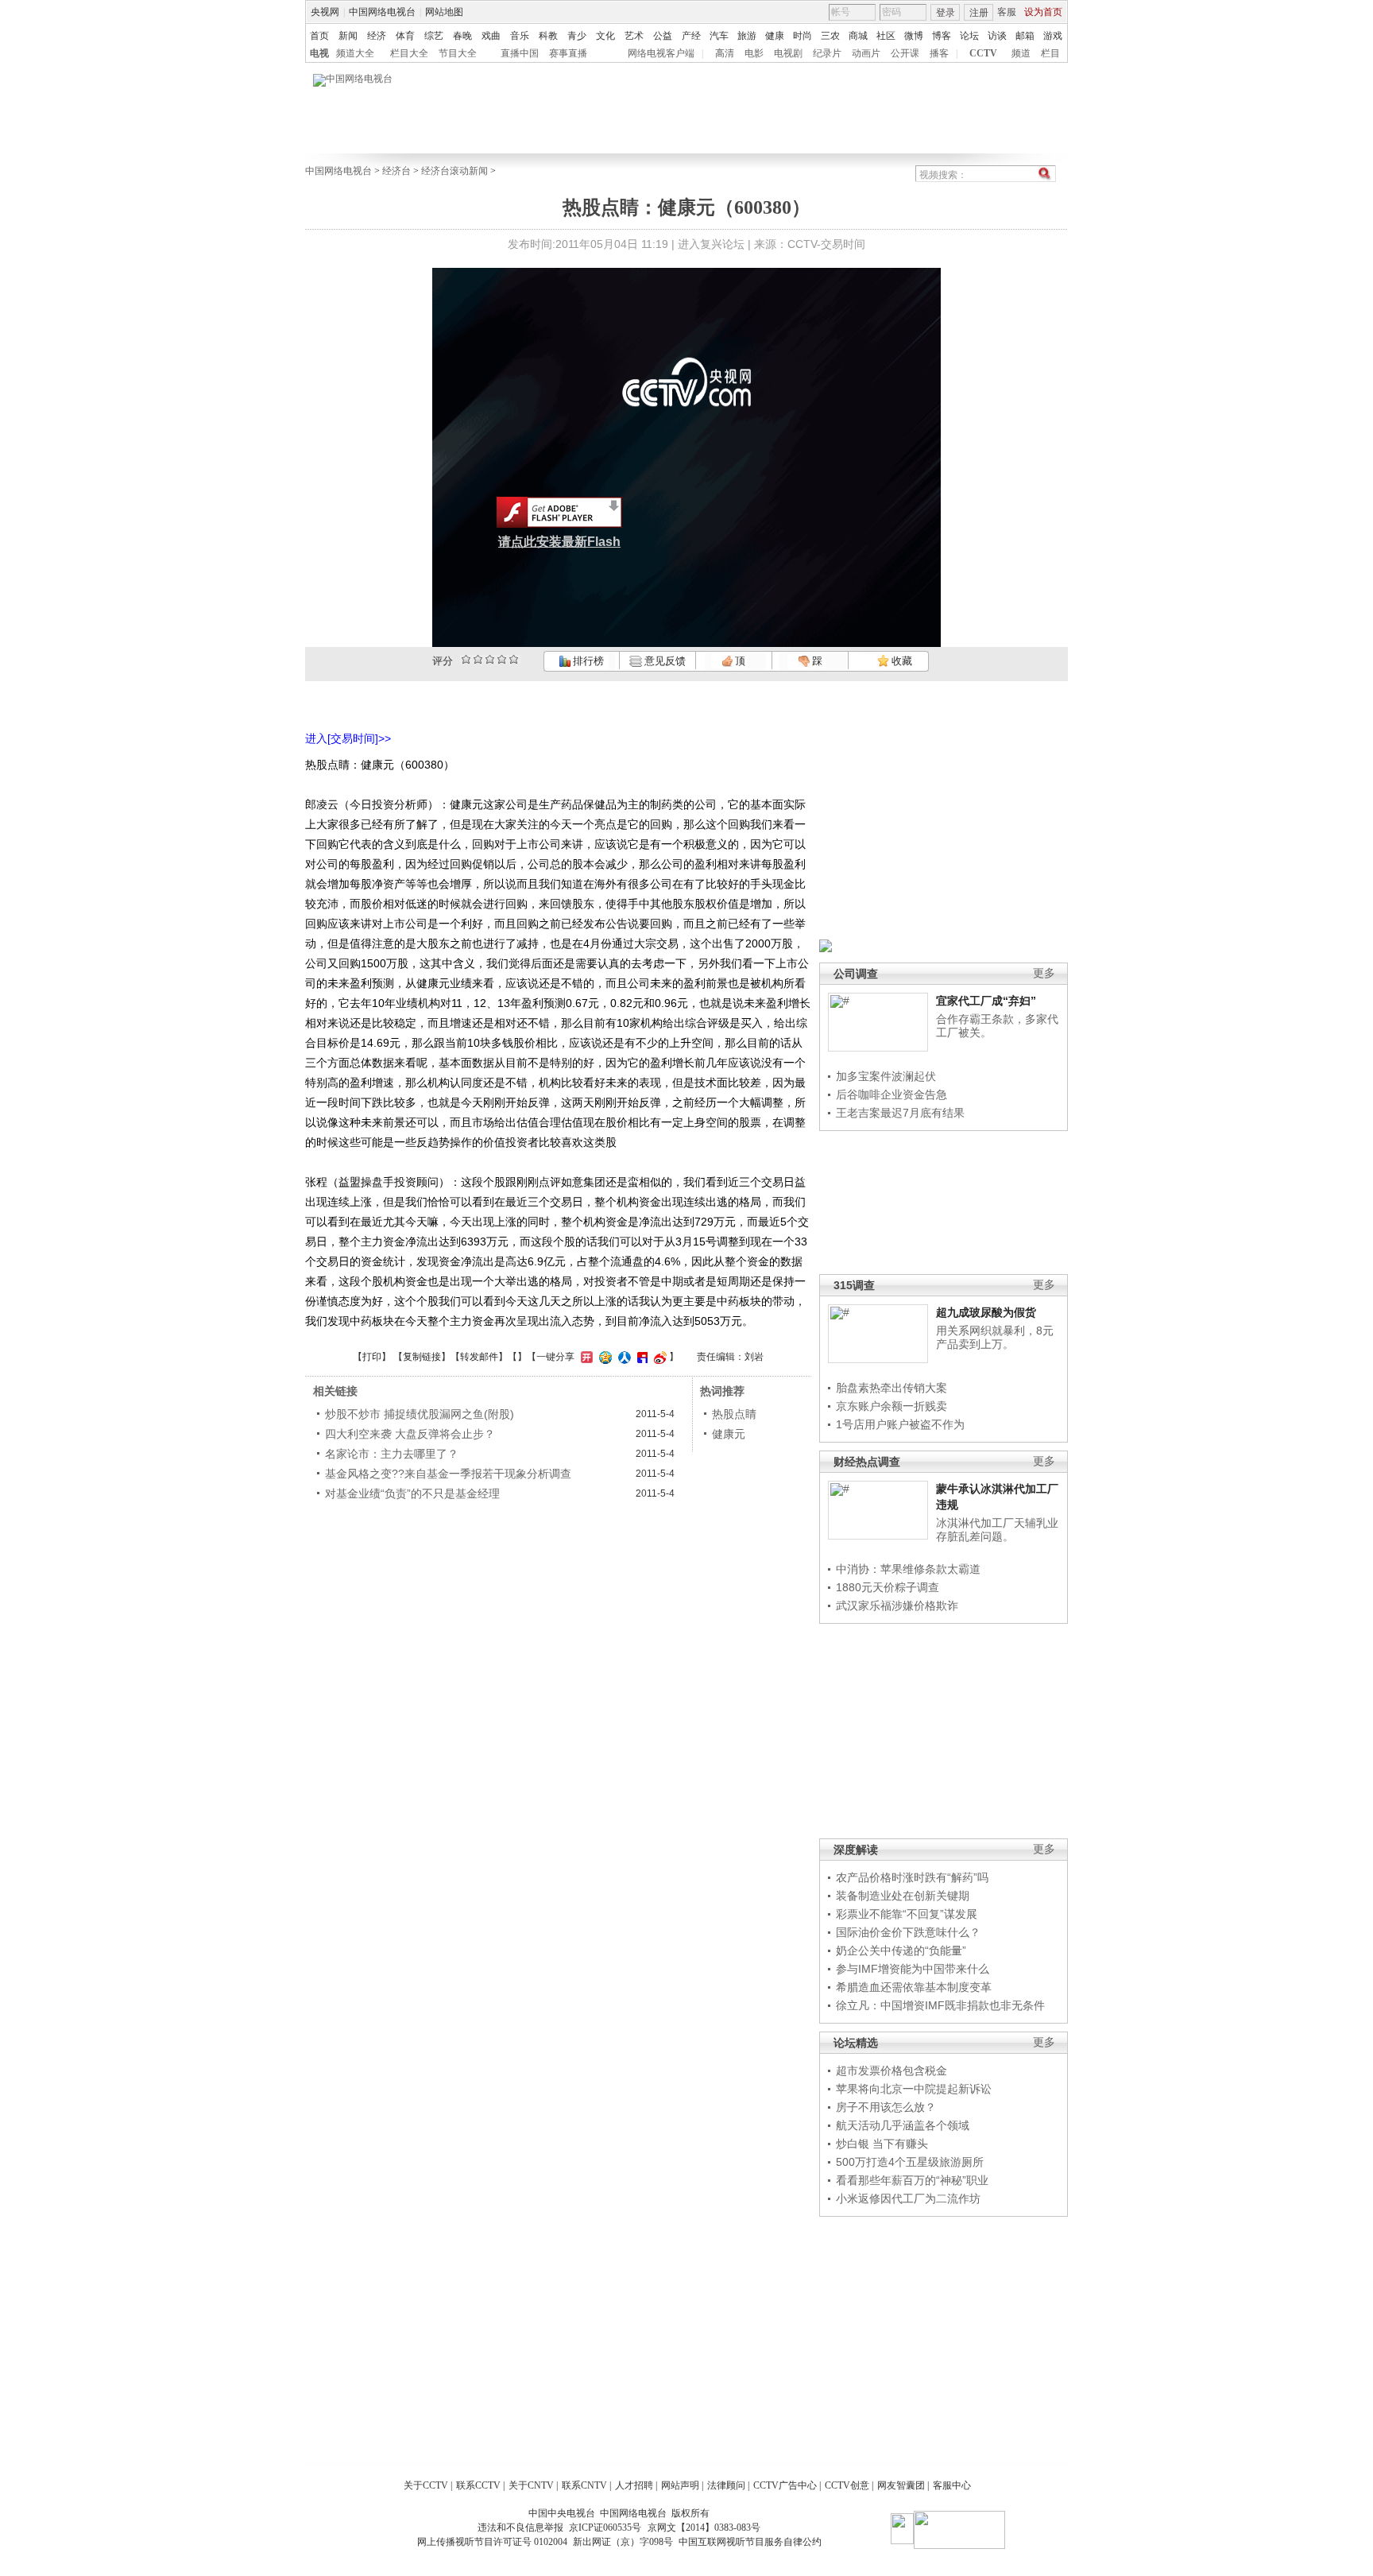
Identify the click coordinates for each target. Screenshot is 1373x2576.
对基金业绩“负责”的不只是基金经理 (412, 1493)
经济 (377, 36)
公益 (663, 36)
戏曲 (491, 36)
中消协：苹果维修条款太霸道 (908, 1569)
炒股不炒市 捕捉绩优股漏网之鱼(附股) (420, 1414)
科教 (548, 36)
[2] (466, 659)
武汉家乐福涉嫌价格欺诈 (897, 1606)
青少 (577, 36)
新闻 (348, 36)
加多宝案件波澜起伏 (886, 1076)
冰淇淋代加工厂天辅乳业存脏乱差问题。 (997, 1530)
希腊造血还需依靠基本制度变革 (914, 1987)
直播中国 (520, 53)
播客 (939, 53)
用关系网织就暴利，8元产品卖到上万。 (995, 1338)
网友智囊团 (901, 2485)
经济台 (396, 171)
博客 (942, 36)
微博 (914, 36)
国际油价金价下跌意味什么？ (908, 1932)
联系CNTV (584, 2485)
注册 (979, 13)
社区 (886, 36)
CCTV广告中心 (785, 2485)
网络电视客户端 (661, 53)
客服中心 (952, 2485)
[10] (514, 659)
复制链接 (422, 1357)
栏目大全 (409, 53)
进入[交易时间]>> (348, 738)
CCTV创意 (847, 2485)
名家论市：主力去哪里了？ (392, 1454)
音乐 (520, 36)
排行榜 (587, 661)
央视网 (325, 12)
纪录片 (827, 53)
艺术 (634, 36)
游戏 (1053, 36)
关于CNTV (531, 2485)
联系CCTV (478, 2485)
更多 (1044, 973)
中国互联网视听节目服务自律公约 (750, 2542)
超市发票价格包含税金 (891, 2070)
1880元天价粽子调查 (888, 1587)
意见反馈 (663, 661)
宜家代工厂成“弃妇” (986, 1001)
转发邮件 (479, 1357)
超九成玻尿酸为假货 (986, 1312)
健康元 (729, 1434)
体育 (405, 36)
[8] (502, 659)
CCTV (983, 53)
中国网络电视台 (382, 12)
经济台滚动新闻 (454, 171)
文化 (605, 36)
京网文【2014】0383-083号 (704, 2528)
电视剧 (788, 53)
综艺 (434, 36)
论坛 (969, 36)
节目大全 (458, 53)
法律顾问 (726, 2485)
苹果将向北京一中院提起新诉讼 (914, 2089)
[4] (478, 659)
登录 (946, 13)
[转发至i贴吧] (640, 1357)
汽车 (719, 36)
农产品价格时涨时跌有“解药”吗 (912, 1877)
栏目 (1050, 53)
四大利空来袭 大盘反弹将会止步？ (410, 1434)
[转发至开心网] (585, 1357)
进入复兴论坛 (711, 244)
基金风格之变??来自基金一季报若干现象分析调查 (448, 1474)
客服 (1007, 12)
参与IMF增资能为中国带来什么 (913, 1969)
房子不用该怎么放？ (886, 2107)
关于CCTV (426, 2485)
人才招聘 (634, 2485)
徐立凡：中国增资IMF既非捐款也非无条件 (940, 2005)
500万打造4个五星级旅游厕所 (910, 2162)
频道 (1021, 53)
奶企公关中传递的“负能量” (901, 1950)
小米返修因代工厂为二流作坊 (908, 2198)
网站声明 (680, 2485)
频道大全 (355, 53)
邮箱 (1025, 36)
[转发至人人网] (623, 1357)
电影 (754, 53)
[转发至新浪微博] (658, 1357)
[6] (490, 659)
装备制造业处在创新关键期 (903, 1896)
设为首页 (1043, 12)
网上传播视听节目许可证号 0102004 (492, 2542)
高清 (725, 53)
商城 (858, 36)
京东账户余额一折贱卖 (891, 1406)
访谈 (997, 36)
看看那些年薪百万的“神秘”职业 (912, 2180)
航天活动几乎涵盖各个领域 (903, 2125)
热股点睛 (734, 1414)
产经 (691, 36)
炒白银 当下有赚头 (882, 2144)
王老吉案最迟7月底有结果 (900, 1113)
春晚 (462, 36)
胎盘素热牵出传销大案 (891, 1388)
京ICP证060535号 (605, 2528)
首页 (319, 36)
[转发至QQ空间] (603, 1357)
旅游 (747, 36)
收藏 (901, 661)
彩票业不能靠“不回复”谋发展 (907, 1914)
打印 (372, 1357)
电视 (319, 53)
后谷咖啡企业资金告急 (891, 1094)
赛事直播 (568, 53)
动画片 (866, 53)
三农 (830, 36)
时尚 (803, 36)
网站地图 (444, 12)
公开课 (905, 53)
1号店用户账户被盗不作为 (900, 1424)
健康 (775, 36)
